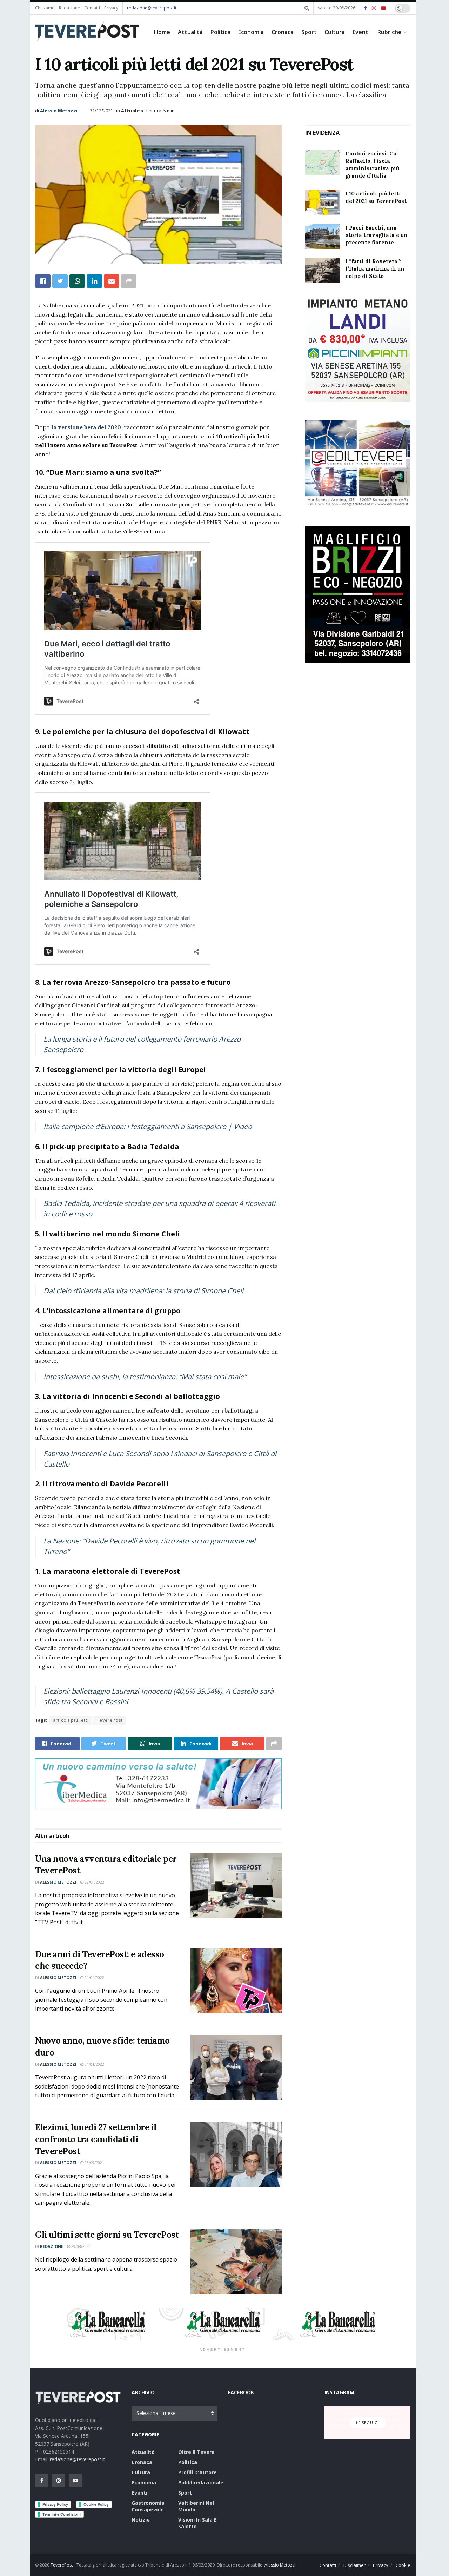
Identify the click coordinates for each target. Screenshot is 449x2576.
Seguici (370, 2423)
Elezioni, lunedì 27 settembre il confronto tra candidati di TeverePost (96, 2139)
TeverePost (110, 1720)
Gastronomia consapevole (148, 2506)
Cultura (335, 32)
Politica (220, 32)
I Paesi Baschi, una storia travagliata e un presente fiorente (377, 235)
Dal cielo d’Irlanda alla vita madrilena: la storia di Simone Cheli (143, 1291)
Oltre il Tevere (196, 2452)
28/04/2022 (94, 1882)
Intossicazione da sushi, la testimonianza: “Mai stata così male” (145, 1377)
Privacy (111, 8)
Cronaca (283, 32)
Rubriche (390, 32)
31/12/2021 (101, 111)
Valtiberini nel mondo (196, 2506)
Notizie (141, 2520)
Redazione (69, 8)
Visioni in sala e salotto (197, 2523)
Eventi (361, 32)
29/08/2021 (81, 2246)
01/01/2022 (94, 2064)
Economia (251, 32)
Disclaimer (354, 2565)
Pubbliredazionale (201, 2482)
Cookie (403, 2565)
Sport (309, 32)
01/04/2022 (94, 1977)
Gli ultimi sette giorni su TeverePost (107, 2235)
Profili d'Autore (197, 2472)
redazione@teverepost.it (152, 8)
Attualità (190, 32)
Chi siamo (45, 8)
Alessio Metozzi (59, 111)
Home (162, 32)
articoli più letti (71, 1720)
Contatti (92, 8)
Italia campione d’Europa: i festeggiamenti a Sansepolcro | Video (148, 1126)
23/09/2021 (94, 2162)
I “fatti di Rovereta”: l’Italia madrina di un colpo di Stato (375, 269)
